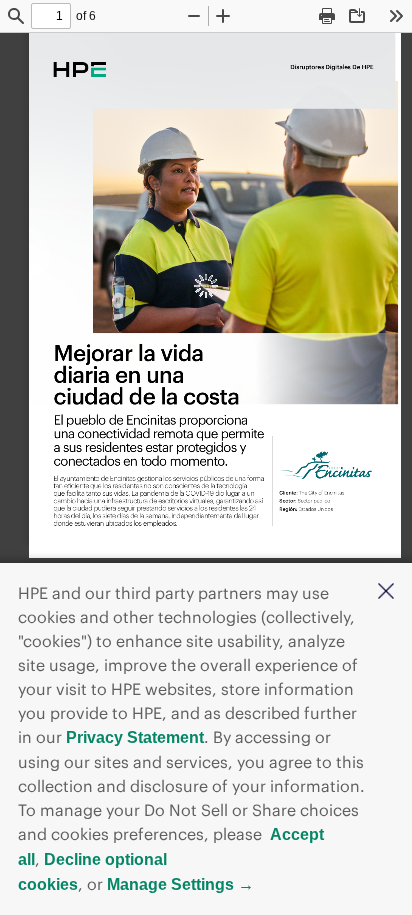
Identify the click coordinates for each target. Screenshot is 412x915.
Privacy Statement (135, 737)
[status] (51, 16)
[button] (386, 593)
